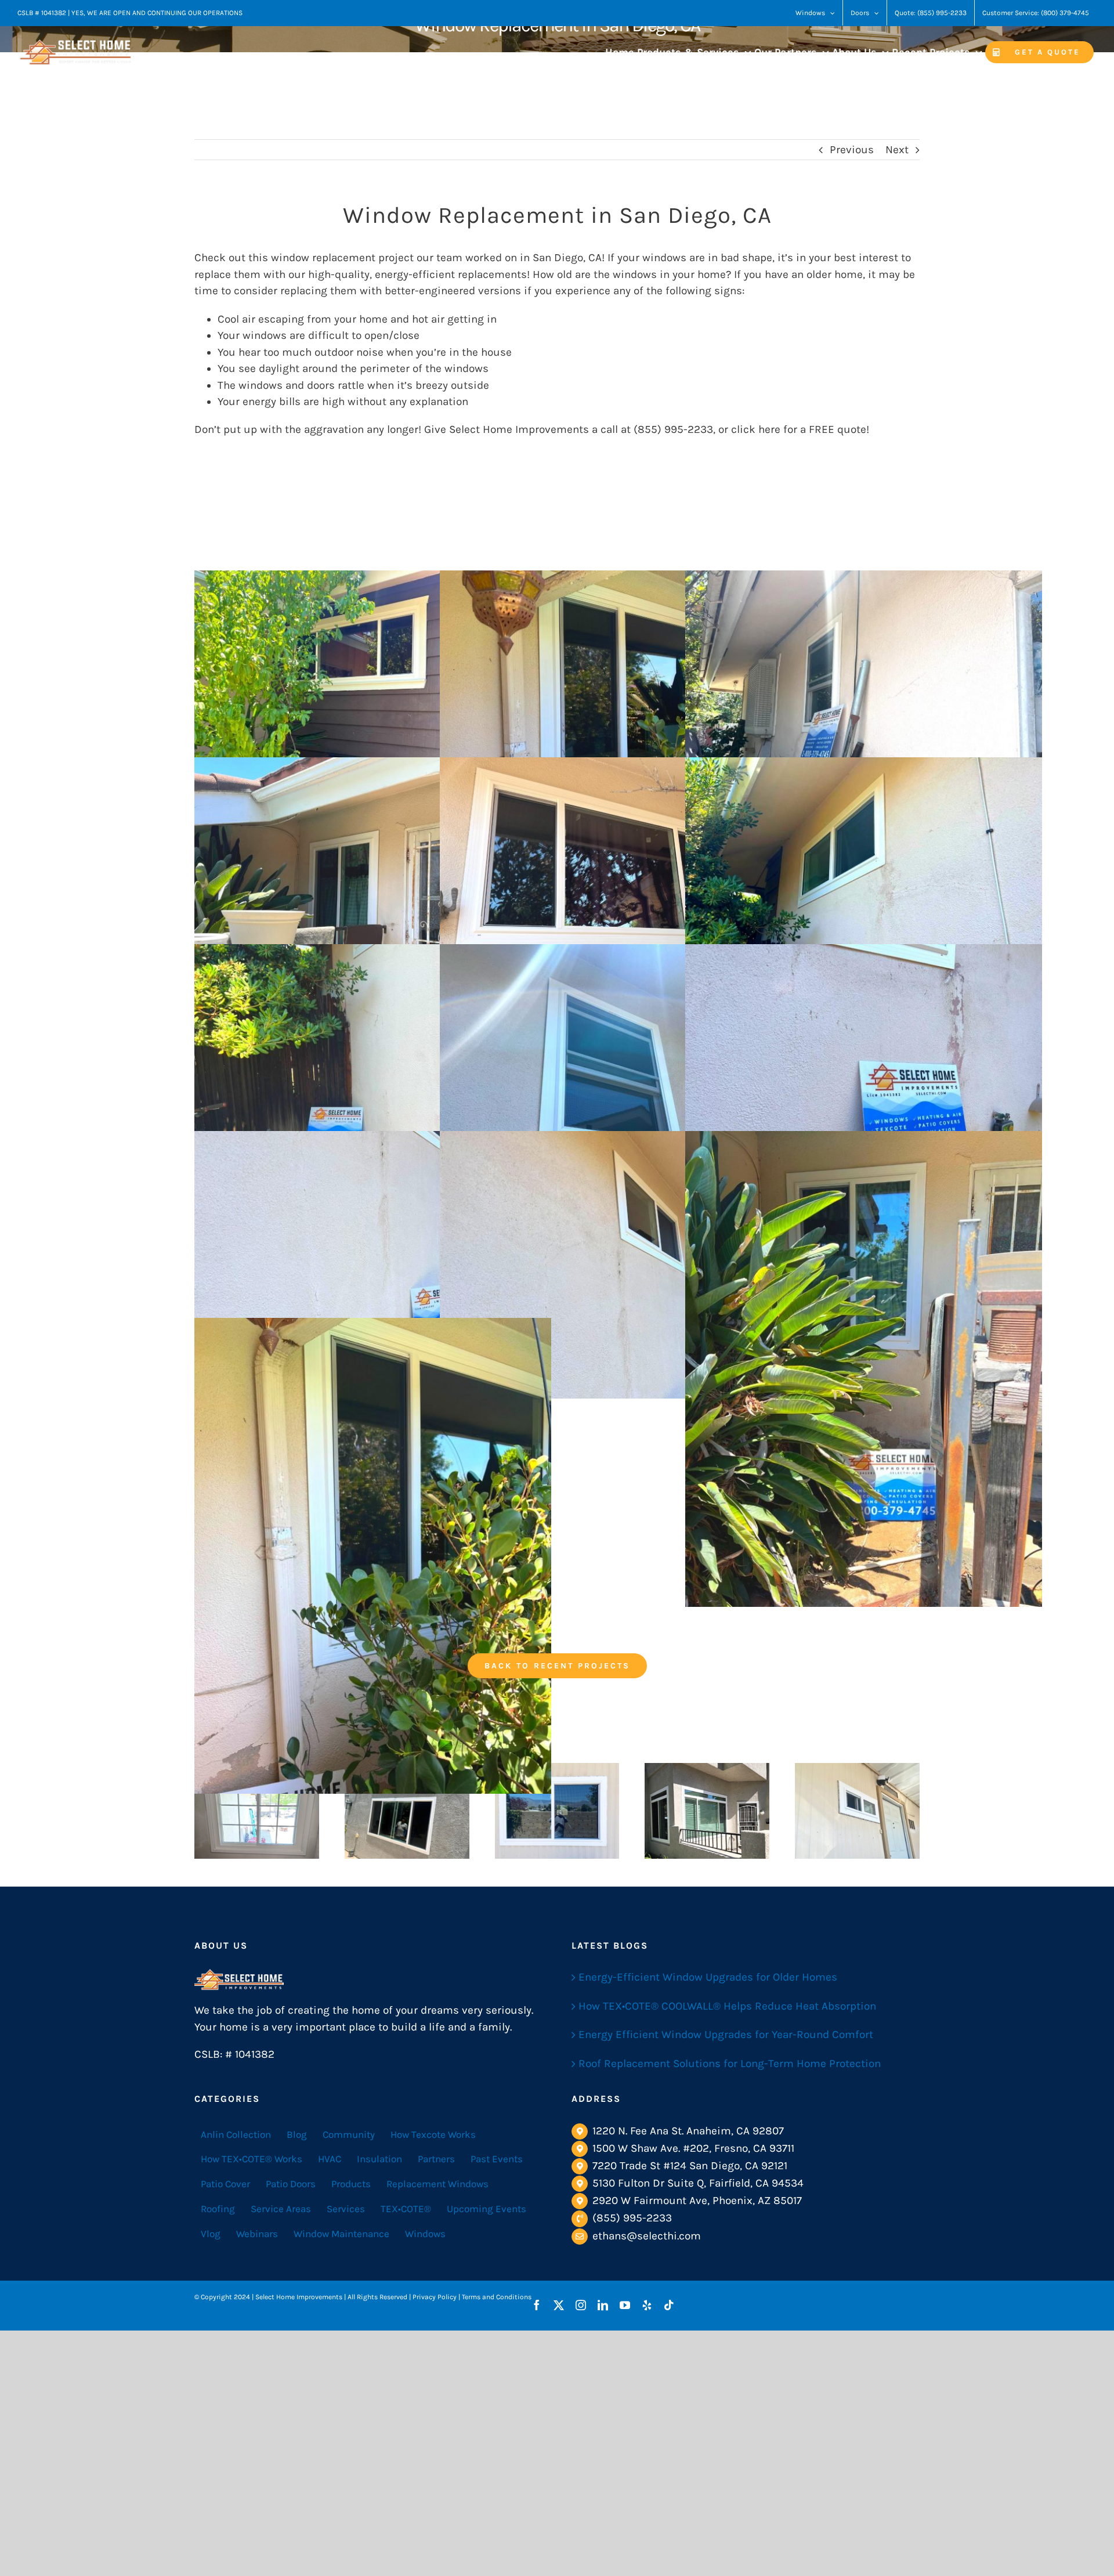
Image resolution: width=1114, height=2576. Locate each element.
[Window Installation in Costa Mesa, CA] (407, 1811)
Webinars (257, 2234)
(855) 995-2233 (632, 2218)
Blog (297, 2134)
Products (351, 2184)
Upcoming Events (487, 2209)
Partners (436, 2159)
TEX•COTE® (406, 2209)
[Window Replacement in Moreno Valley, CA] (707, 1811)
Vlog (211, 2234)
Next (897, 150)
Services (346, 2209)
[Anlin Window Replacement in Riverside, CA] (257, 1811)
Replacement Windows (437, 2184)
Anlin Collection (236, 2134)
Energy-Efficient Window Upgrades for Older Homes (708, 1977)
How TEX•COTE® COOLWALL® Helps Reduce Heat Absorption (727, 2006)
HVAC (330, 2159)
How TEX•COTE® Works (252, 2159)
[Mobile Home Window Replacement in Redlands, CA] (557, 1811)
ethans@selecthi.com (647, 2236)
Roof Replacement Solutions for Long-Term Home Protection (730, 2064)
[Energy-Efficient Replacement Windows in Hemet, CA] (857, 1811)
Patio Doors (291, 2184)
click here (756, 429)
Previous (852, 150)
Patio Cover (225, 2184)
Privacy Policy (435, 2297)
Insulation (379, 2159)
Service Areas (281, 2209)
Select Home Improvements (519, 429)
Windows (425, 2234)
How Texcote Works (433, 2134)
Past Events (497, 2159)
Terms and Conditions (497, 2297)
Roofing (218, 2209)
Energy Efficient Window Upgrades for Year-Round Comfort (726, 2035)
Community (349, 2134)
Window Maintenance (341, 2234)
